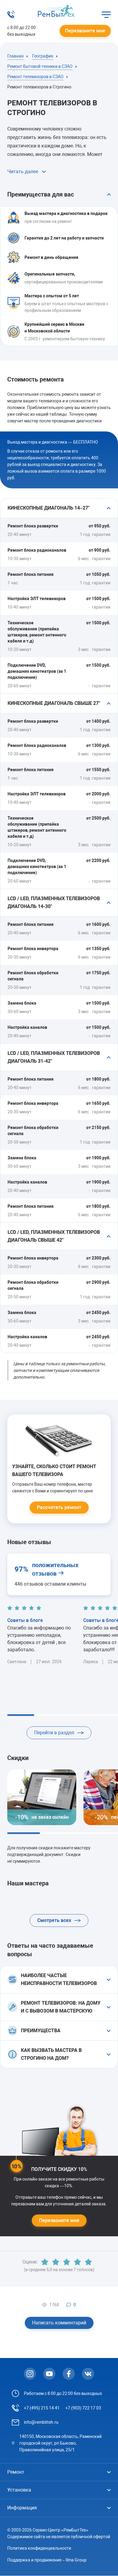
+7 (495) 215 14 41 (42, 2408)
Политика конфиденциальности (39, 2548)
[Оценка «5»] (88, 2262)
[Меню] (106, 15)
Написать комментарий (59, 2323)
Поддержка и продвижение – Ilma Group (47, 2560)
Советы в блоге (25, 1620)
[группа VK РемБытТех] (88, 2374)
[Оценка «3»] (67, 2262)
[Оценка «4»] (77, 2262)
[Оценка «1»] (45, 2262)
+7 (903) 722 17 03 (83, 2408)
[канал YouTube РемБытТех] (49, 2374)
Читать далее (23, 172)
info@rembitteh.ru (41, 2422)
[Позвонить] (11, 17)
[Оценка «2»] (56, 2262)
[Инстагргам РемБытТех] (30, 2374)
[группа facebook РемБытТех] (69, 2374)
